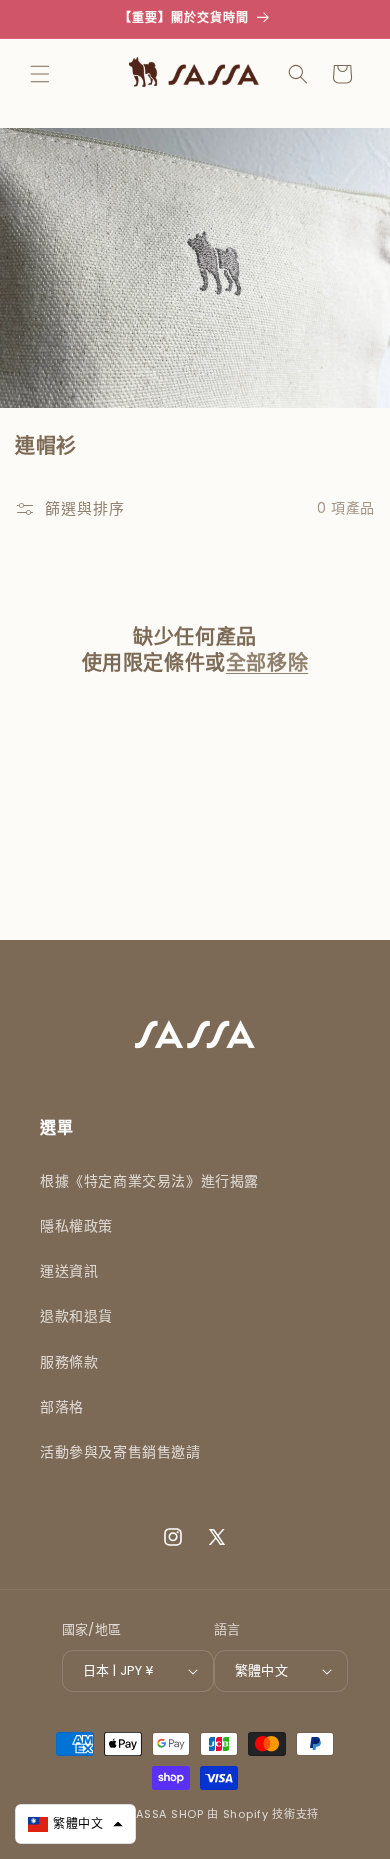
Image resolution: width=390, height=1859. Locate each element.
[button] (40, 74)
